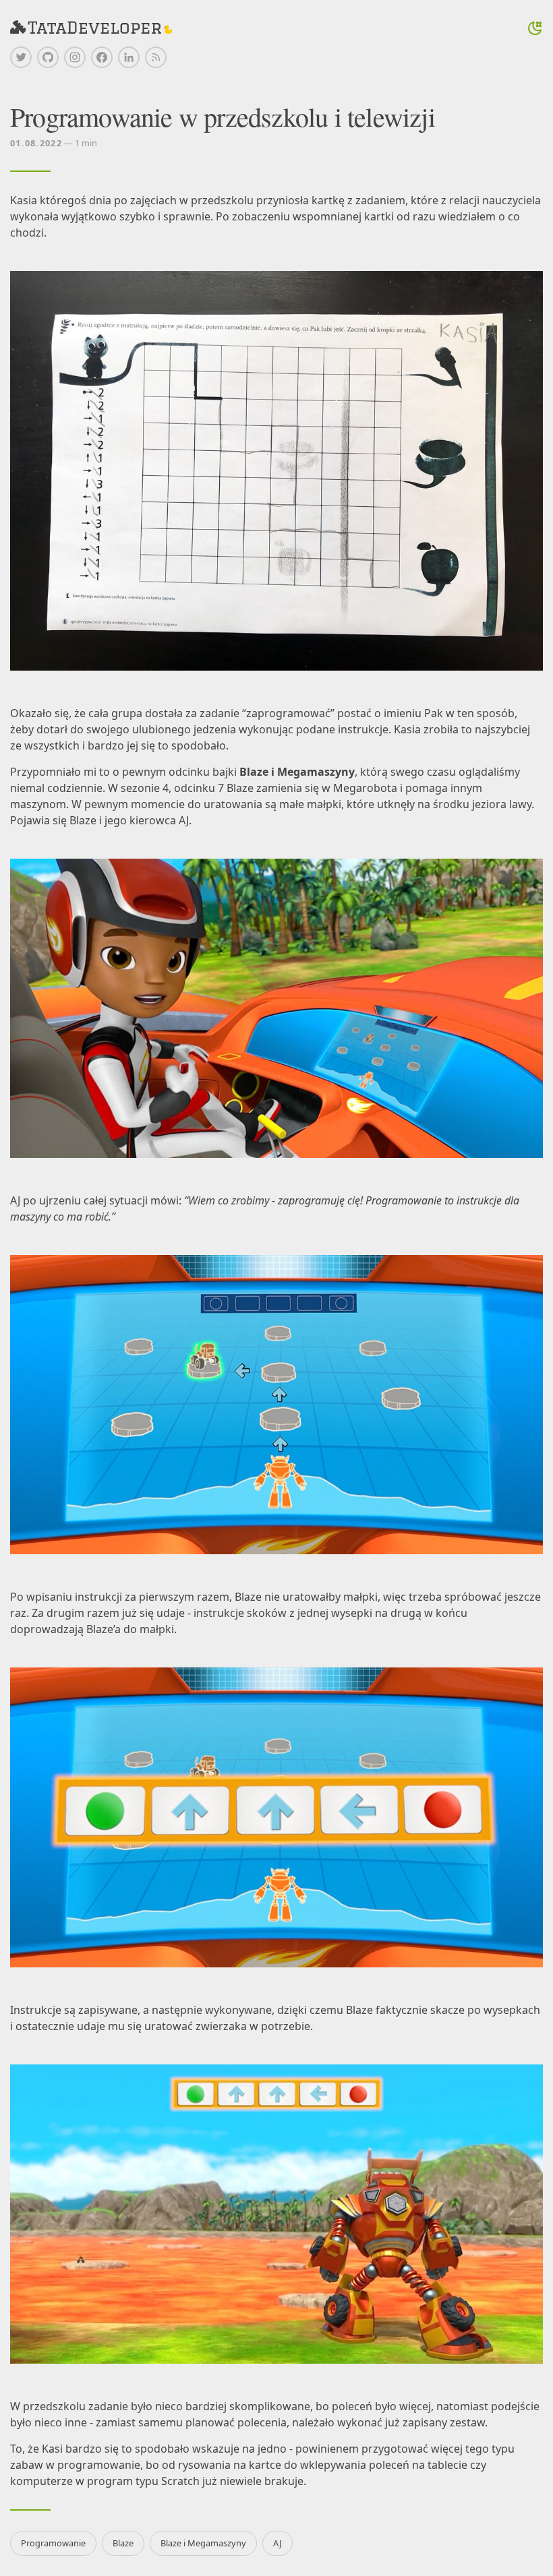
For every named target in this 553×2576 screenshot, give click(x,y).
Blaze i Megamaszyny (203, 2543)
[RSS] (156, 57)
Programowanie (53, 2543)
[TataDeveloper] (91, 28)
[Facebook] (102, 57)
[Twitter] (21, 57)
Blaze (123, 2543)
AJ (278, 2543)
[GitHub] (48, 57)
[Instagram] (75, 57)
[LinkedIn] (129, 57)
